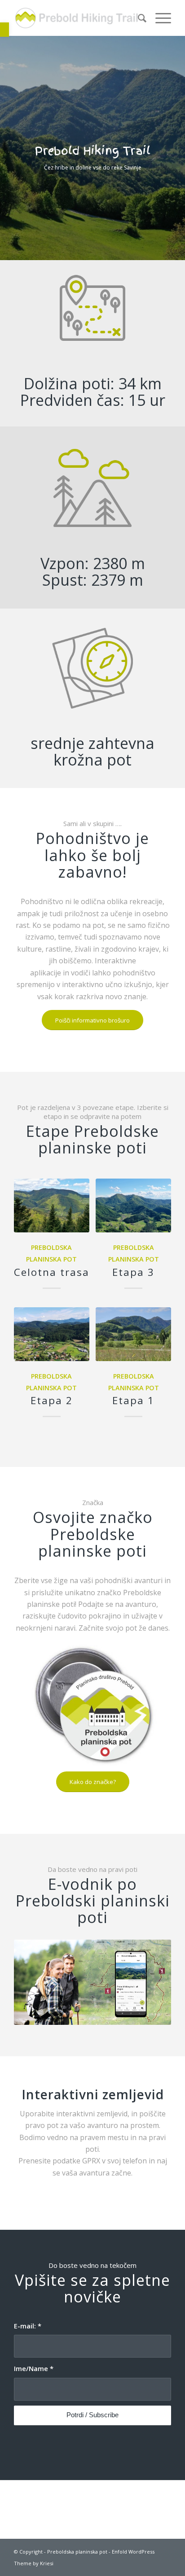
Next (177, 139)
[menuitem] (138, 18)
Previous (8, 139)
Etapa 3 (133, 1272)
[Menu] (159, 18)
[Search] (138, 18)
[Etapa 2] (52, 1334)
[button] (4, 30)
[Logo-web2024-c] (77, 18)
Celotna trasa (52, 1272)
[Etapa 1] (133, 1334)
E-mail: (28, 2326)
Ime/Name (34, 2368)
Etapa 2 (52, 1400)
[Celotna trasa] (52, 1205)
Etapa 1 (133, 1400)
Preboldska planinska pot (77, 2552)
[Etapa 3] (133, 1205)
